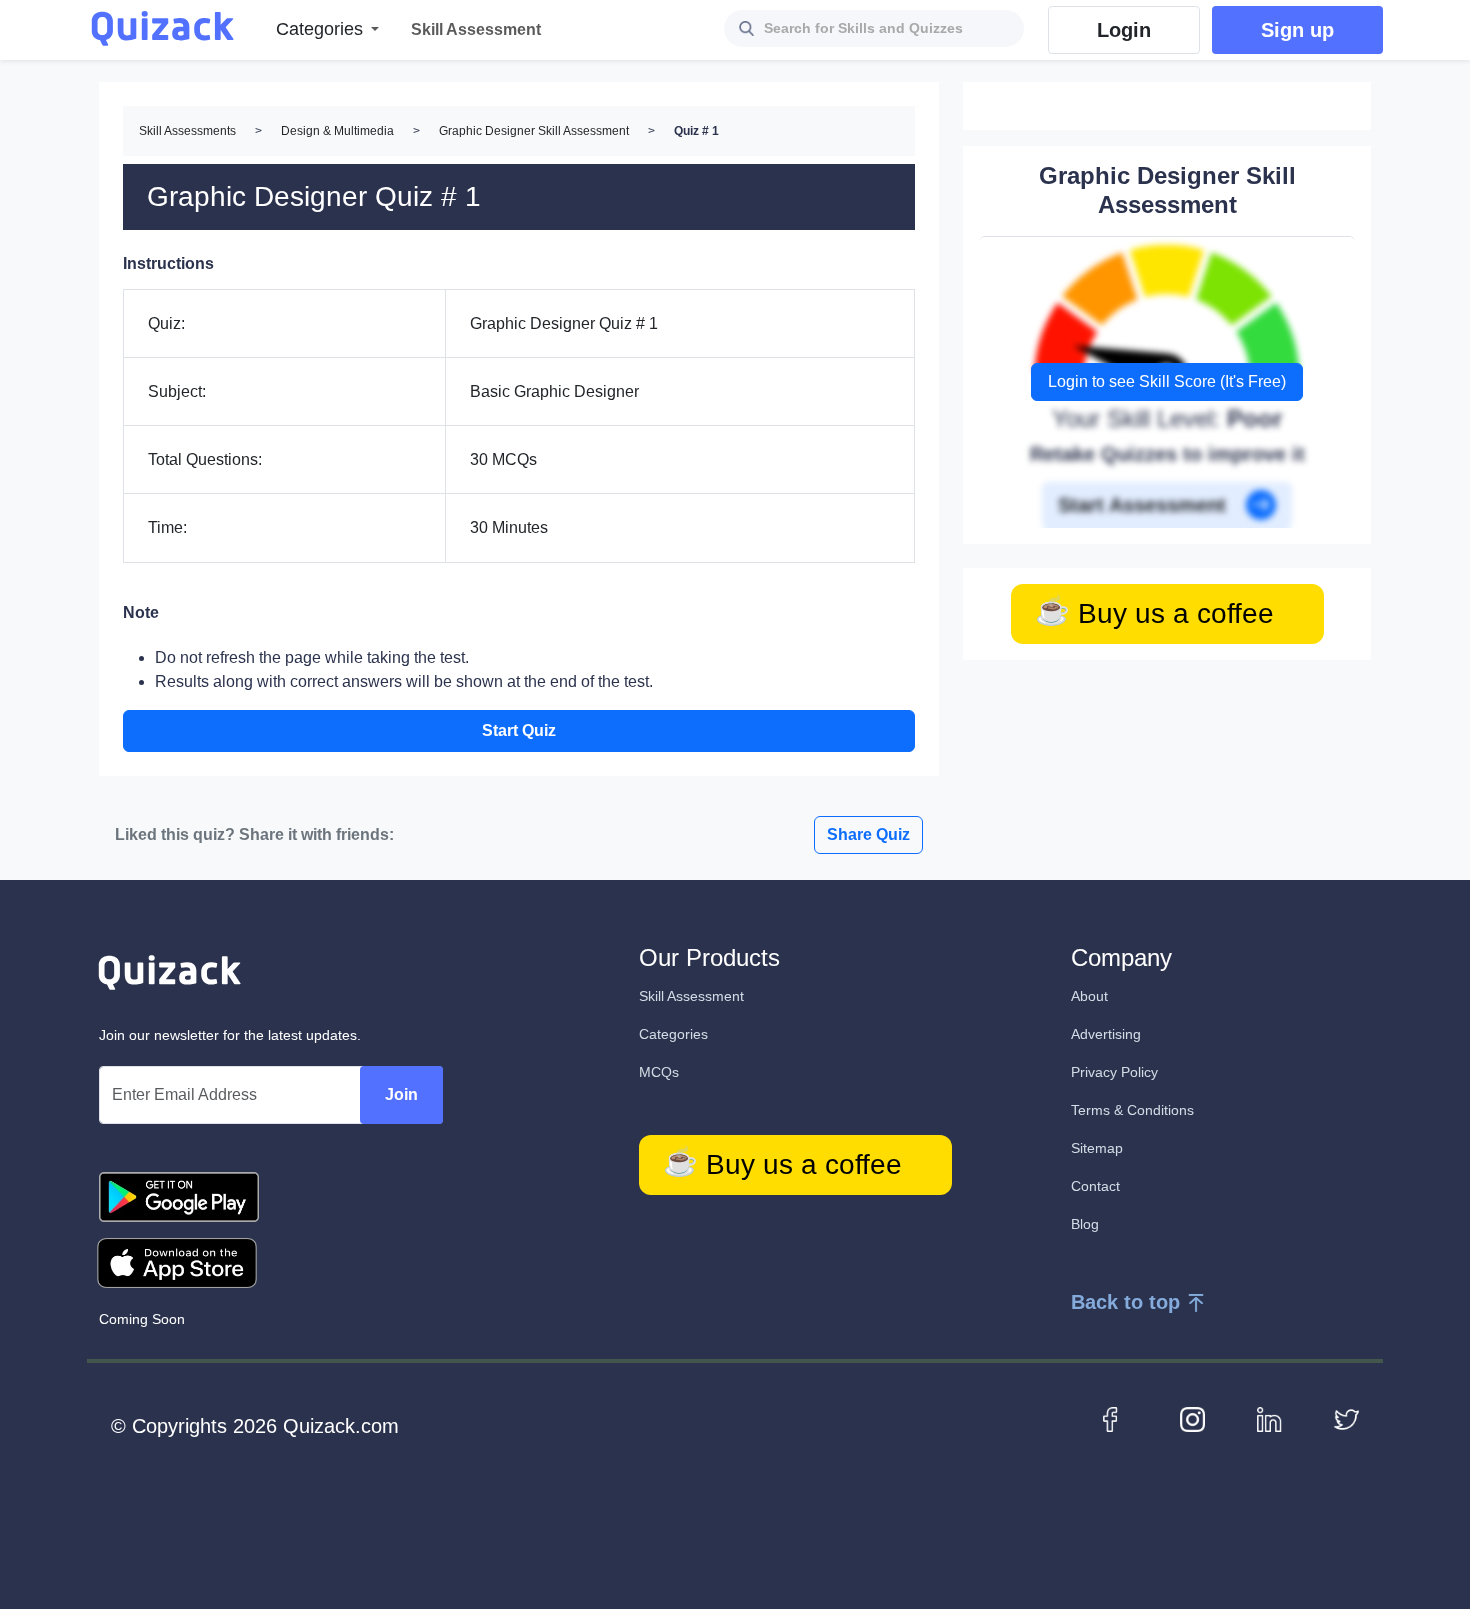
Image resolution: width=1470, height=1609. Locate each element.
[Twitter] (1346, 1418)
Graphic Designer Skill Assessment (534, 131)
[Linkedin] (1269, 1418)
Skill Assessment (691, 996)
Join (401, 1094)
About (1089, 996)
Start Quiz (519, 730)
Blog (1085, 1224)
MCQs (659, 1072)
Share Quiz (868, 834)
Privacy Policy (1114, 1072)
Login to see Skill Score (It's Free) (1167, 381)
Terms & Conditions (1132, 1110)
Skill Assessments (187, 131)
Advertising (1106, 1034)
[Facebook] (1115, 1418)
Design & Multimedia (337, 131)
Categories (673, 1034)
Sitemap (1097, 1148)
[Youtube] (1192, 1418)
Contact (1095, 1186)
